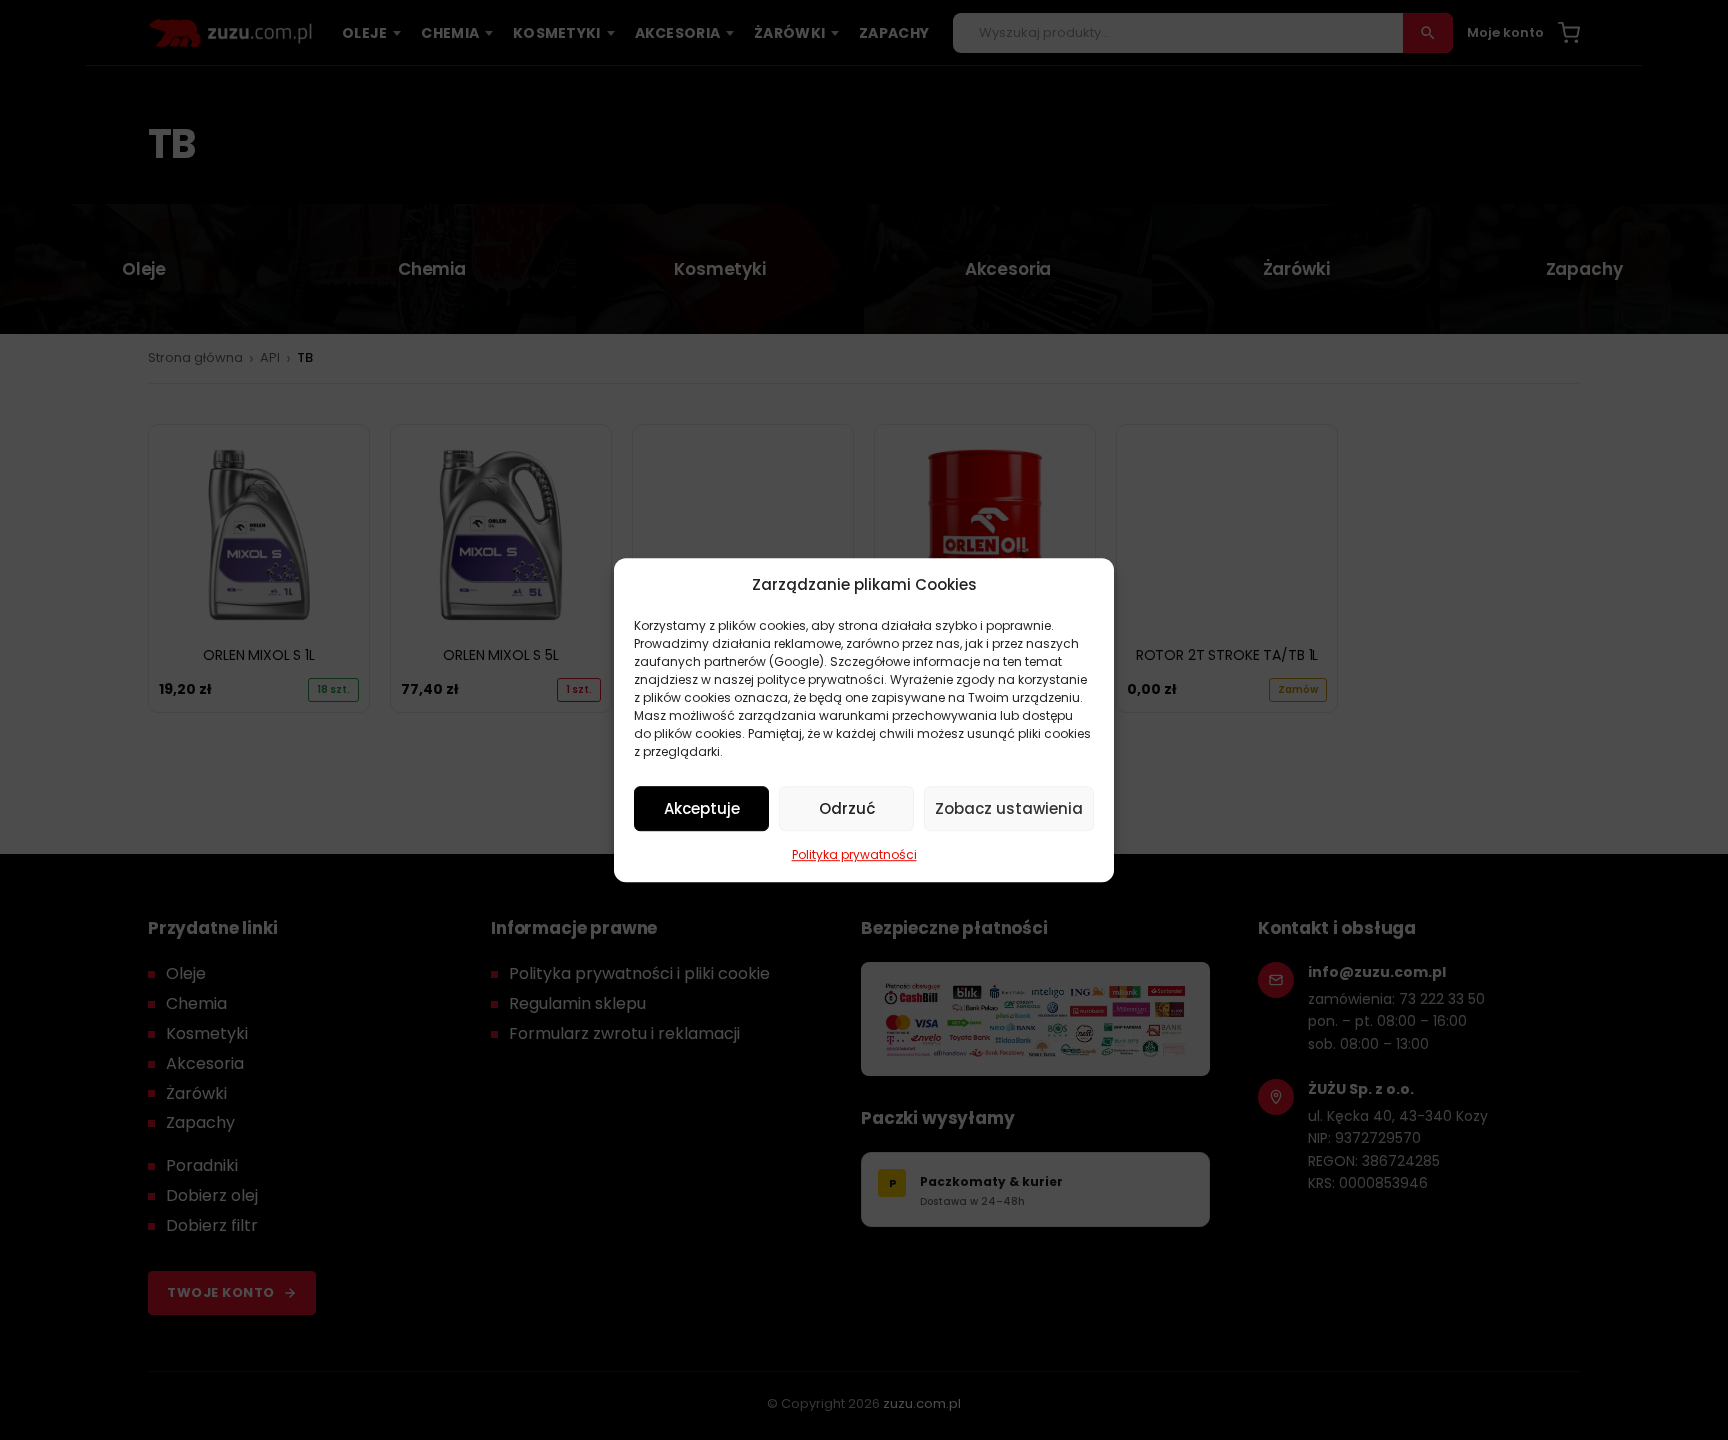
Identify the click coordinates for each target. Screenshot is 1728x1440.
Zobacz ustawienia (1009, 808)
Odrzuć (847, 808)
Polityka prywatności (854, 854)
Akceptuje (702, 808)
